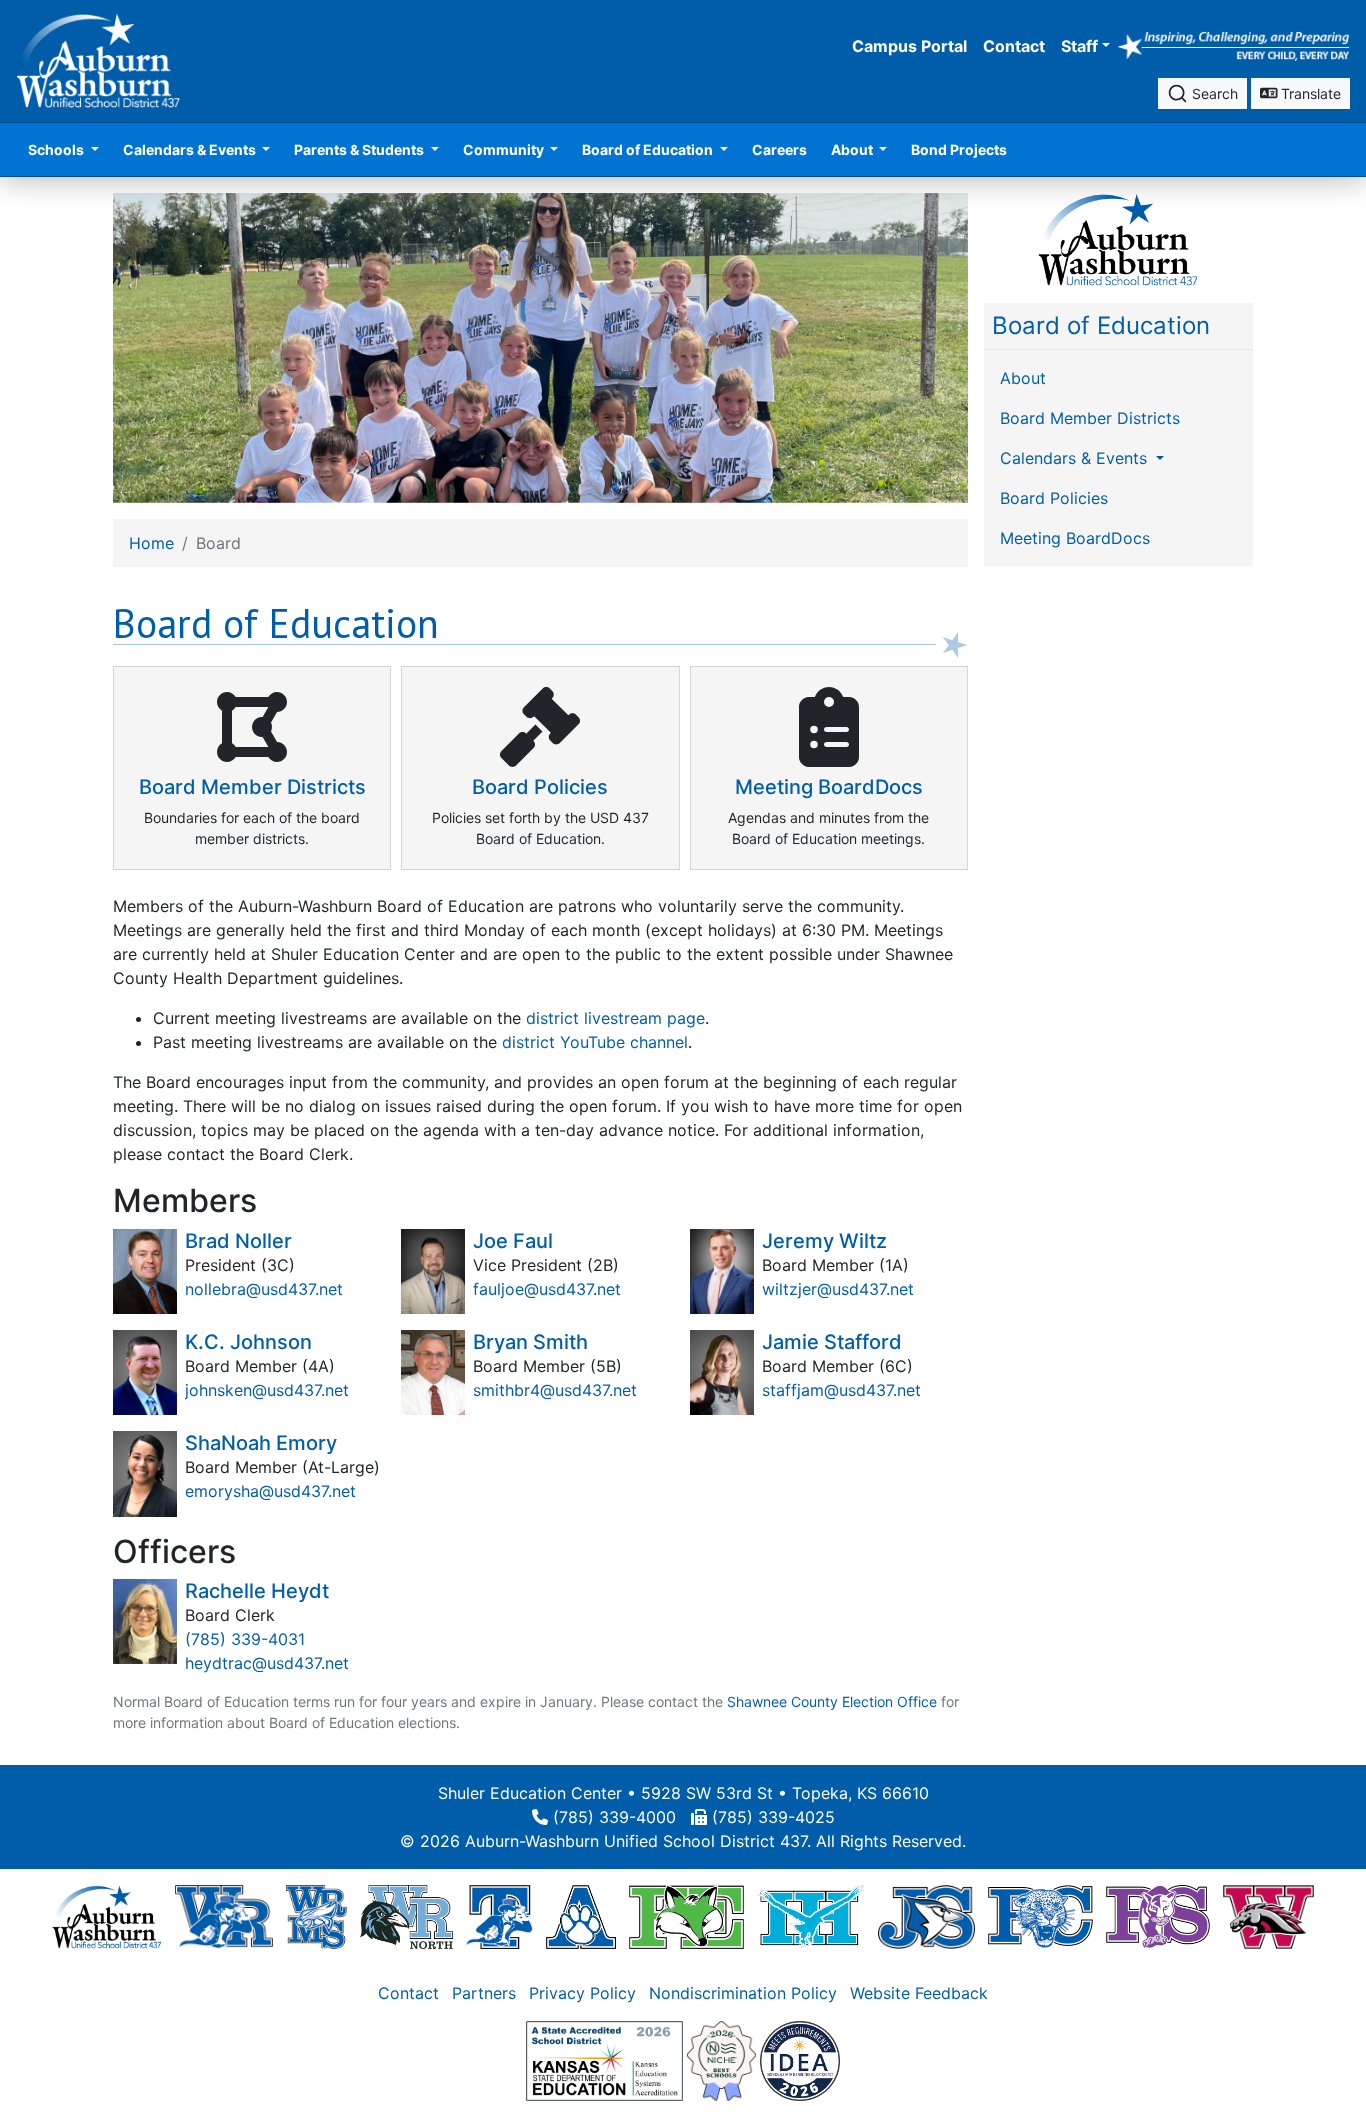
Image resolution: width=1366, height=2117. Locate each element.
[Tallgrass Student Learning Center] (499, 1916)
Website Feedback (919, 1993)
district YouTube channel (595, 1042)
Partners (484, 1993)
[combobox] (1202, 93)
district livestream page (615, 1018)
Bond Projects (959, 149)
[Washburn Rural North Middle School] (407, 1916)
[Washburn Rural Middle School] (316, 1916)
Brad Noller (238, 1241)
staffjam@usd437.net (841, 1390)
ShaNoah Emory (261, 1443)
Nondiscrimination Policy (743, 1993)
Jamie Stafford (832, 1342)
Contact (1014, 46)
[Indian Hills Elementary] (811, 1916)
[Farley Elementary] (686, 1916)
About (1023, 378)
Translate (1309, 93)
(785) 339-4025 (773, 1817)
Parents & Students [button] (360, 149)
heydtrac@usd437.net (267, 1663)
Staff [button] (1079, 46)
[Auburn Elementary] (581, 1916)
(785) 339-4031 (245, 1639)
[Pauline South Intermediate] (1158, 1916)
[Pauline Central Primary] (1040, 1916)
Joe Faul (513, 1241)
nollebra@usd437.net (264, 1289)
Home (151, 543)
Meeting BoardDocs (1075, 538)
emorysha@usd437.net (270, 1491)
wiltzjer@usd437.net (838, 1289)
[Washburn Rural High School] (223, 1916)
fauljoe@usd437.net (547, 1289)
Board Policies (1054, 498)
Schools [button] (57, 149)
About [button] (853, 149)
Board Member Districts (1090, 418)
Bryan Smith (530, 1342)
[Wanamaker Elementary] (1268, 1916)
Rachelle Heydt (257, 1591)
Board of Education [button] (649, 149)
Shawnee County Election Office (832, 1701)
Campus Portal (909, 46)
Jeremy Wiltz (824, 1241)
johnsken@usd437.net (267, 1390)
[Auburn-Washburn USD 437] (107, 1916)
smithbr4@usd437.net (555, 1390)
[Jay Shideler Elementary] (926, 1916)
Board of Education (1101, 325)
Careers (779, 149)
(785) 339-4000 (614, 1817)
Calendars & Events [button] (191, 149)
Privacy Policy (582, 1993)
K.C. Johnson (248, 1342)
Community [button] (505, 149)
